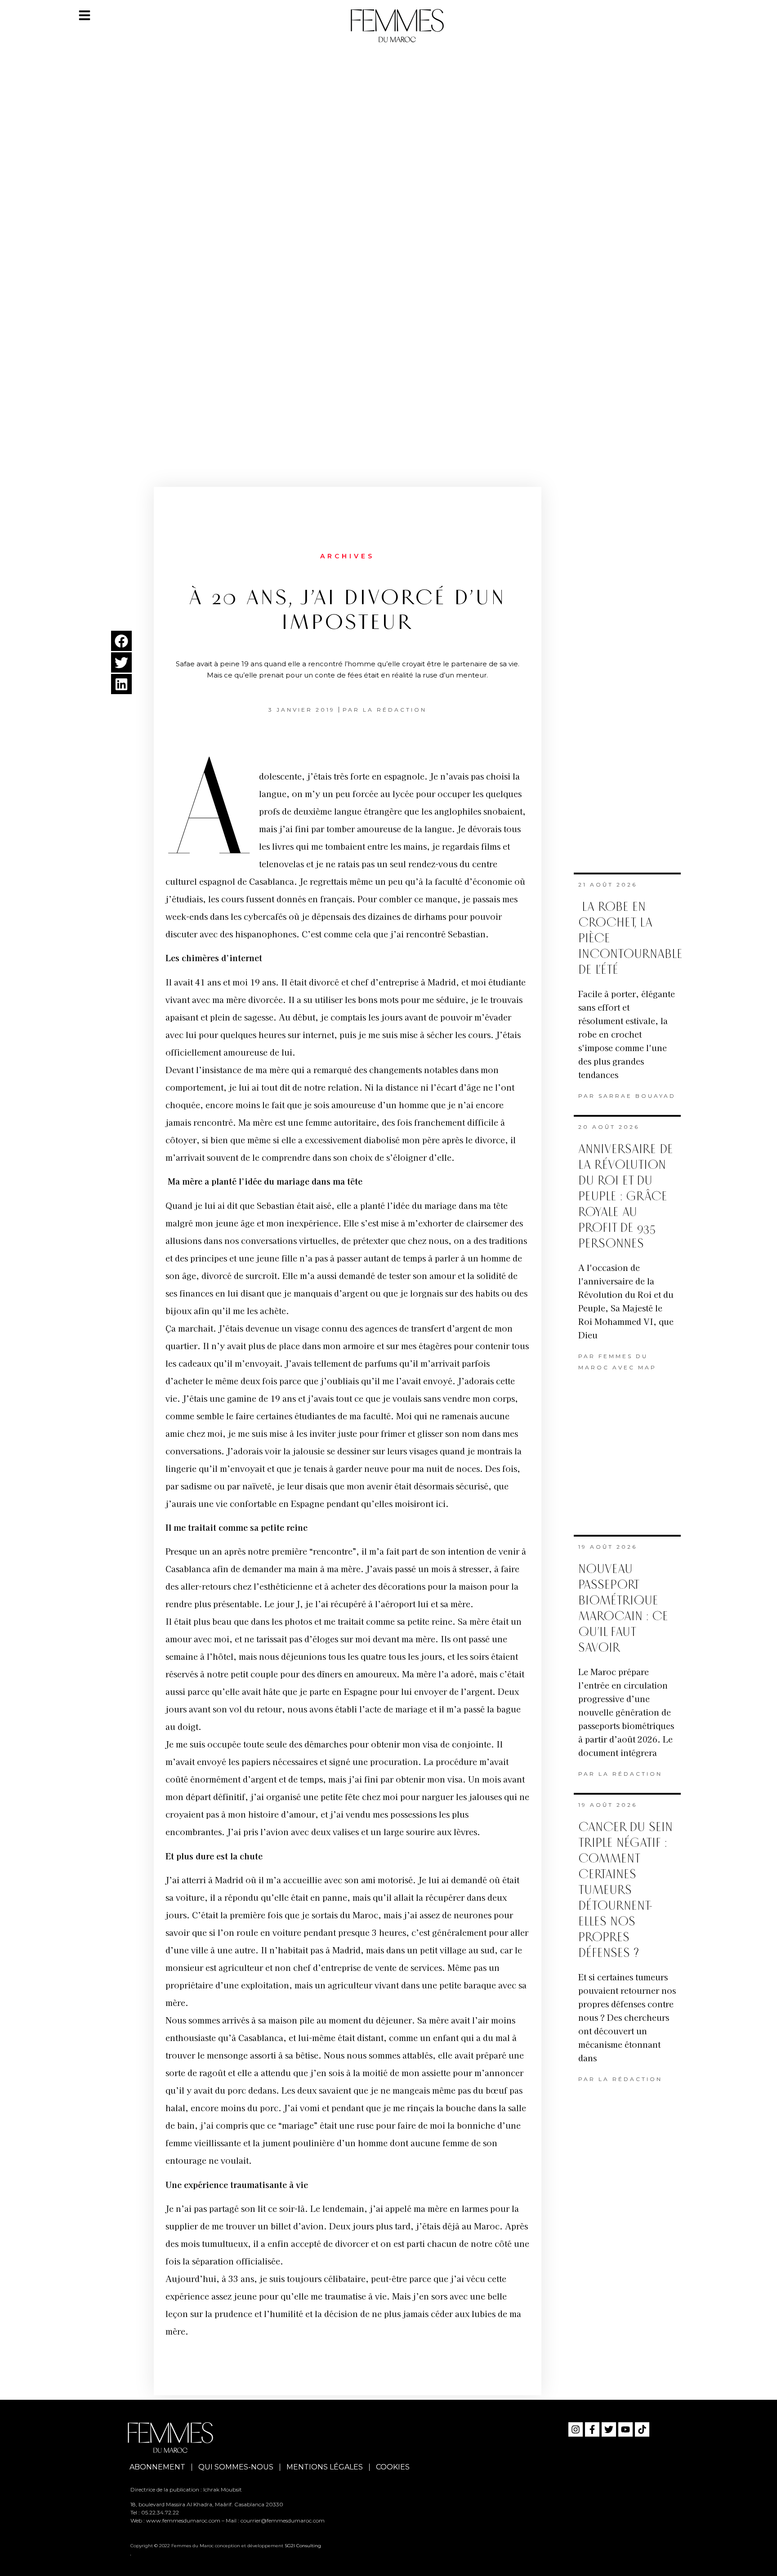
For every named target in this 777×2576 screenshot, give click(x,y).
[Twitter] (609, 2429)
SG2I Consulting (303, 2546)
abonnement (157, 2467)
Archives (347, 556)
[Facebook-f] (592, 2429)
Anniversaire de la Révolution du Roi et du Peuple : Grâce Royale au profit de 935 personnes (626, 1197)
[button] (121, 641)
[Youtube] (625, 2429)
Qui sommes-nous (236, 2467)
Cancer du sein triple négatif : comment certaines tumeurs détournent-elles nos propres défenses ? (625, 1890)
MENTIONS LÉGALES (325, 2467)
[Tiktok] (642, 2429)
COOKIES (393, 2467)
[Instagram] (576, 2429)
